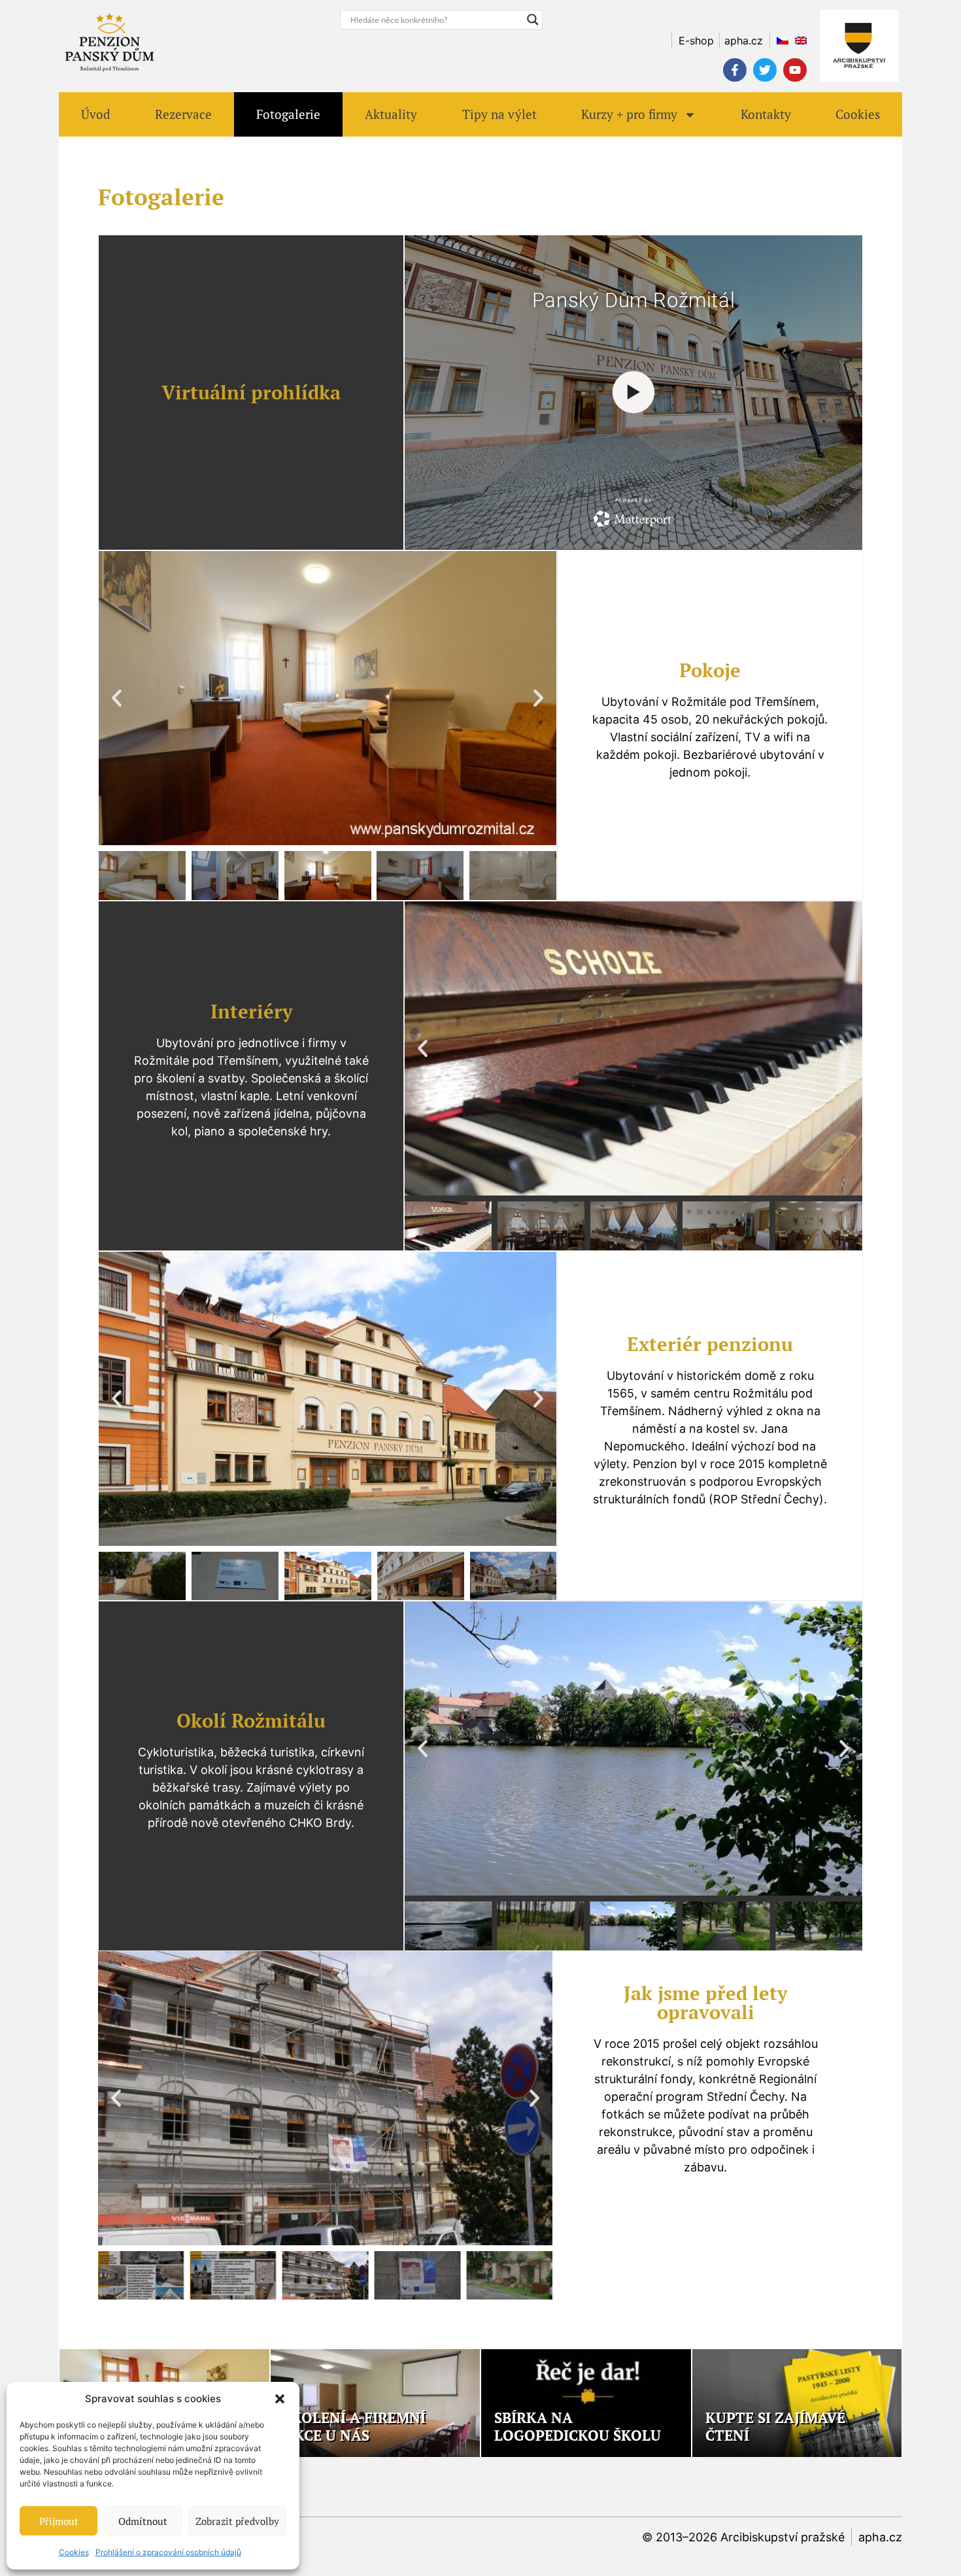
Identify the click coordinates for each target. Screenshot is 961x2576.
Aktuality (391, 114)
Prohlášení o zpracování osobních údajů (168, 2552)
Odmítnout (143, 2521)
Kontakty (766, 114)
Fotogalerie (288, 114)
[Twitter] (765, 70)
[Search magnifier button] (533, 20)
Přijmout (59, 2521)
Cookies (74, 2552)
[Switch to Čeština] (779, 41)
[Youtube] (795, 70)
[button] (280, 2399)
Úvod (96, 114)
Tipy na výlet (499, 114)
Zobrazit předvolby (237, 2521)
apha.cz (880, 2537)
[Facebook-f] (735, 70)
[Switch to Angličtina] (798, 41)
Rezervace (183, 114)
